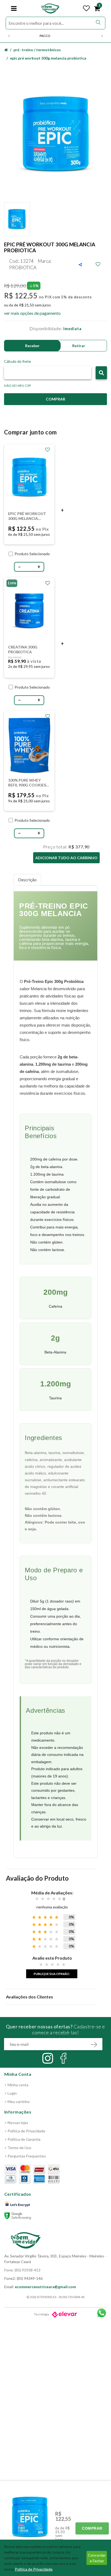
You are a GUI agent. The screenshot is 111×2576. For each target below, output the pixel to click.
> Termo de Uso (18, 2148)
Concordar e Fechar (97, 2558)
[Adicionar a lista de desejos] (98, 264)
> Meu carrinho (17, 2102)
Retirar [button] (79, 346)
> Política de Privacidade (25, 2131)
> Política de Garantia (22, 2139)
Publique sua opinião (52, 1974)
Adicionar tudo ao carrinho (66, 858)
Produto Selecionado (32, 554)
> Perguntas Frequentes (25, 2156)
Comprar (92, 2528)
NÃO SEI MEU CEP (18, 386)
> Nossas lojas (16, 2123)
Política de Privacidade (34, 2569)
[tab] (27, 880)
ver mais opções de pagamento (32, 313)
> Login (11, 2093)
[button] (101, 373)
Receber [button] (32, 346)
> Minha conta (16, 2085)
